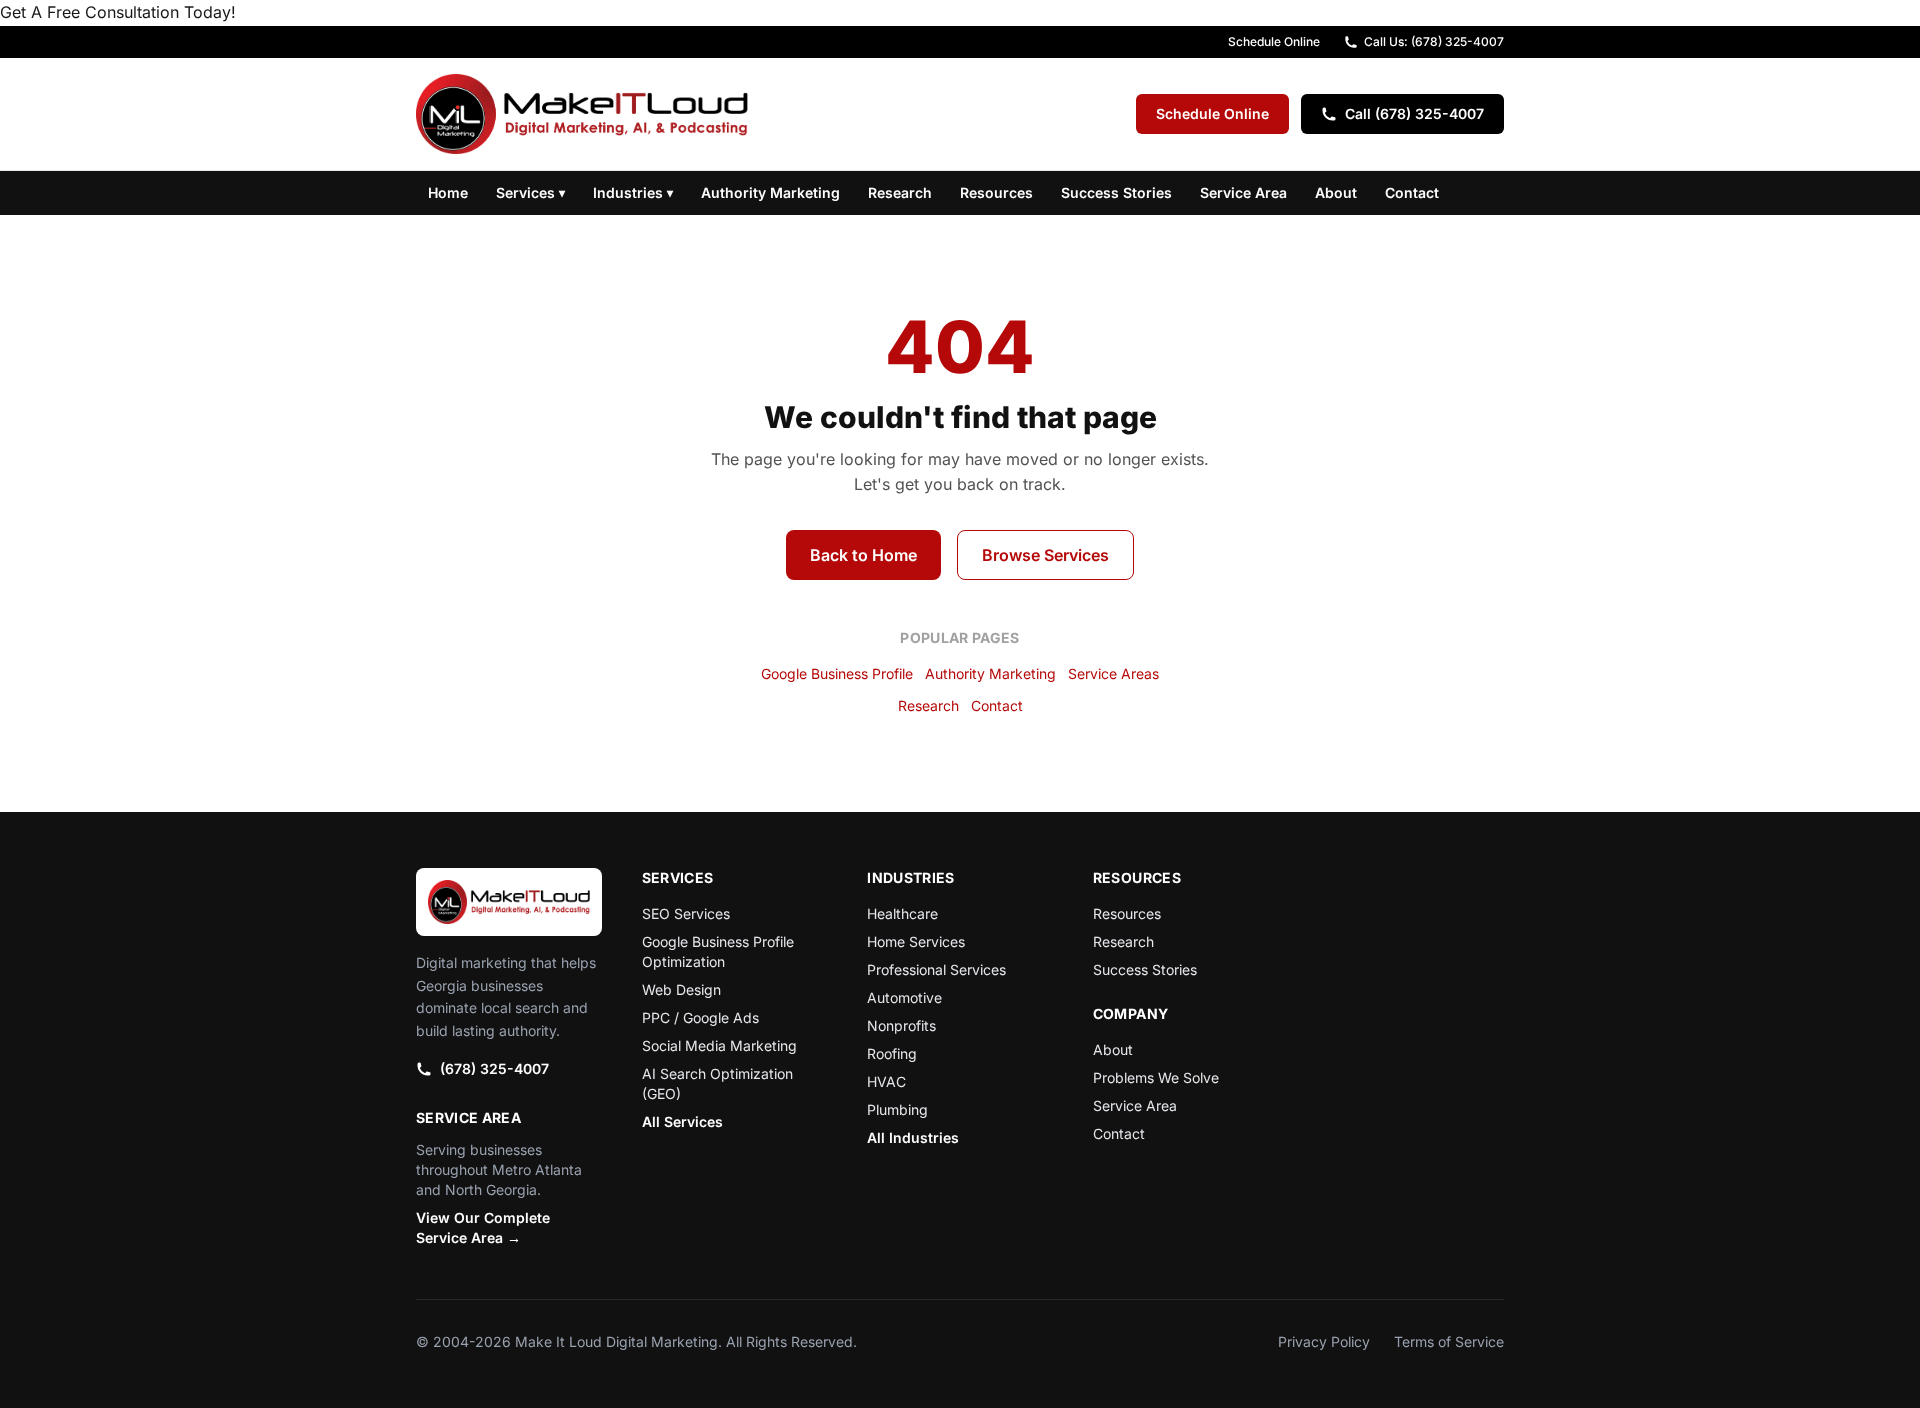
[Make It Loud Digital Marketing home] (582, 114)
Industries (633, 192)
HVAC (886, 1081)
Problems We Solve (1156, 1077)
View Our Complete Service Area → (483, 1227)
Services (530, 192)
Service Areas (1113, 673)
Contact (1412, 192)
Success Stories (1116, 192)
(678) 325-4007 (494, 1068)
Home (448, 192)
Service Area (1243, 192)
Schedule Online (1274, 41)
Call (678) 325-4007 (1414, 113)
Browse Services (1045, 555)
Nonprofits (901, 1025)
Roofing (892, 1053)
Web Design (681, 989)
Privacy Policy (1324, 1341)
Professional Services (936, 969)
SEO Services (686, 913)
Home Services (916, 941)
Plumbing (897, 1109)
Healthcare (902, 913)
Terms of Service (1449, 1341)
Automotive (904, 997)
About (1336, 192)
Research (900, 192)
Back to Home (863, 555)
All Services (682, 1121)
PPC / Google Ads (700, 1017)
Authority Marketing (770, 192)
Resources (996, 192)
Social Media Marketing (719, 1045)
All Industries (913, 1137)
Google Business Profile (837, 673)
